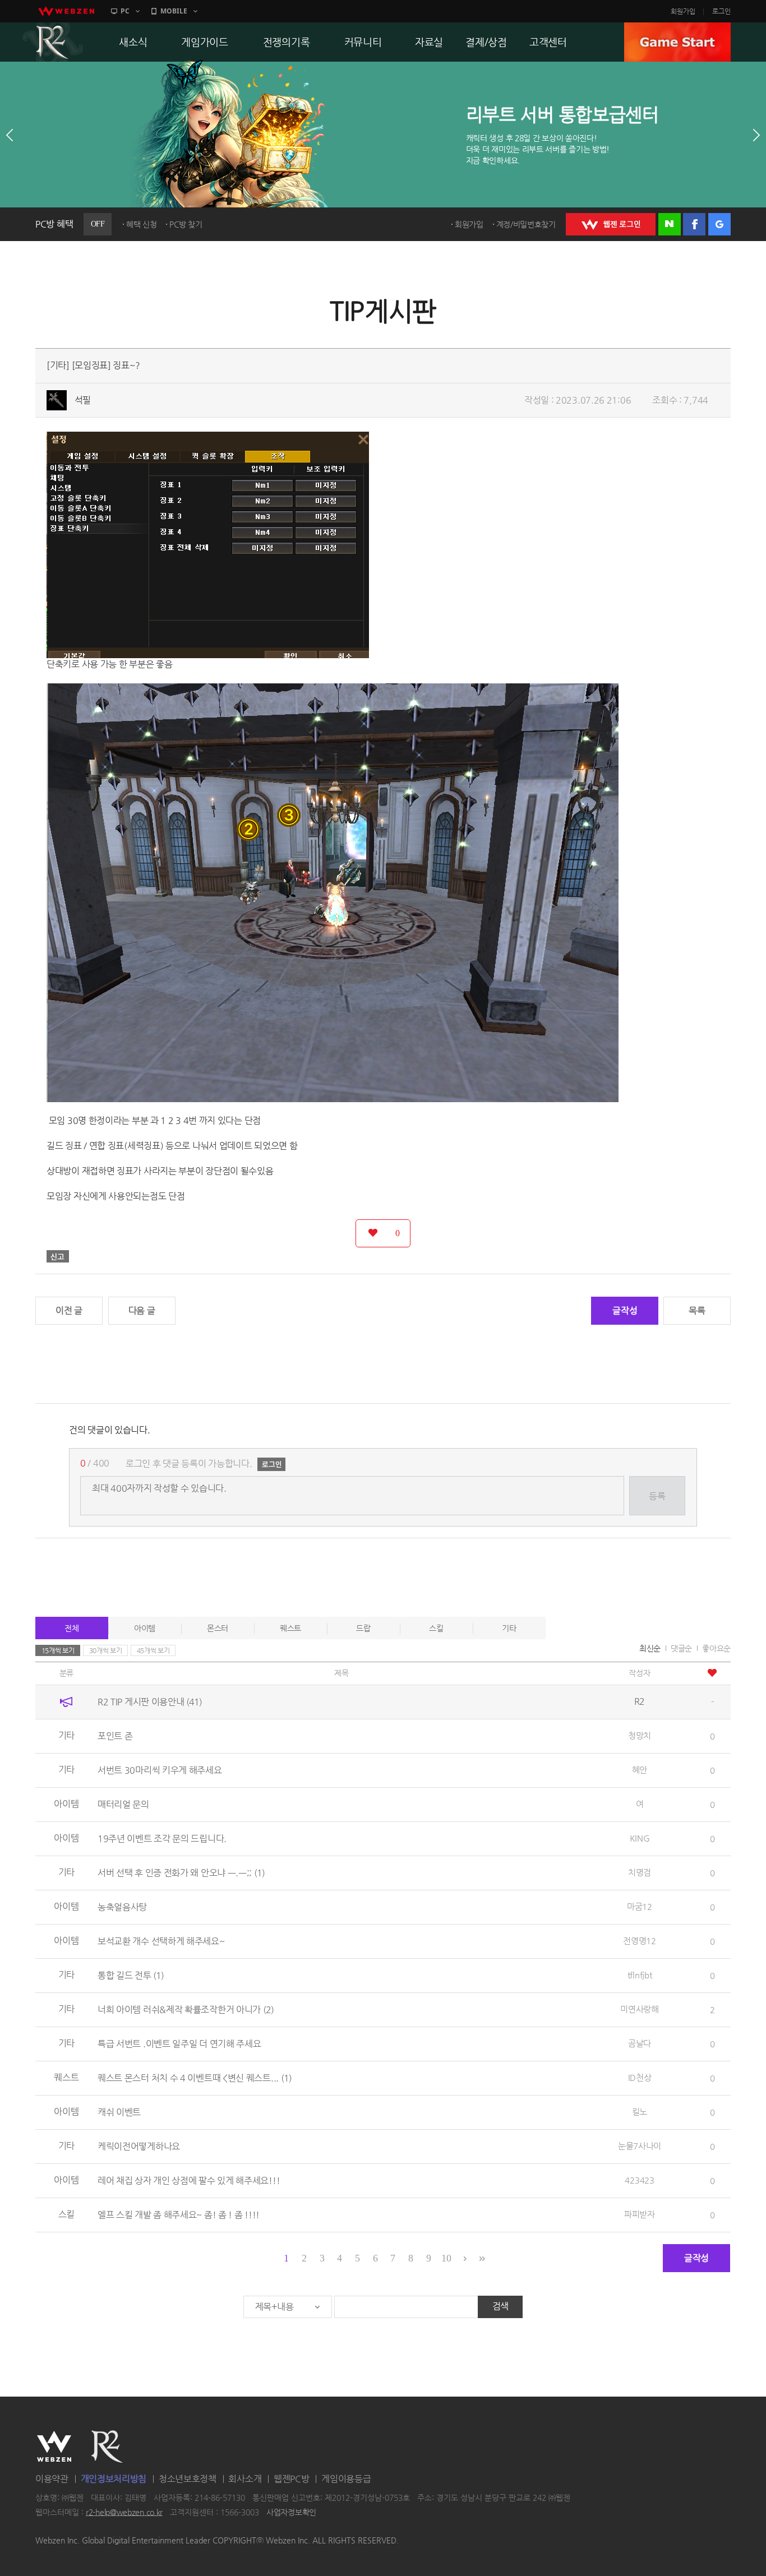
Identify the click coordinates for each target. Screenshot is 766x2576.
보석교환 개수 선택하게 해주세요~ (161, 1941)
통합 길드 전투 (131, 1975)
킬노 (640, 2112)
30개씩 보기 (106, 1650)
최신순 (650, 1648)
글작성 (625, 1310)
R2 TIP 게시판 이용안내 (150, 1702)
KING (640, 1838)
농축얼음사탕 (122, 1907)
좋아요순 (716, 1648)
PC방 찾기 (186, 224)
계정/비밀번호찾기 (526, 224)
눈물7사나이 (640, 2146)
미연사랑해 (640, 2009)
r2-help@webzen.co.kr (124, 2512)
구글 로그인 (719, 224)
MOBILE (174, 11)
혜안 (640, 1770)
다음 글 (142, 1310)
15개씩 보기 (58, 1650)
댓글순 (681, 1648)
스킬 (436, 1628)
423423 (639, 2180)
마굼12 (640, 1906)
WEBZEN (54, 2446)
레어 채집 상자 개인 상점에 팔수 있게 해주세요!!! (189, 2180)
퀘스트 (290, 1628)
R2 (53, 42)
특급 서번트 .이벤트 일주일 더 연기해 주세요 (179, 2044)
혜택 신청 (142, 224)
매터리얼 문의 (123, 1804)
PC (125, 11)
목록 (697, 1310)
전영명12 (640, 1941)
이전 (10, 135)
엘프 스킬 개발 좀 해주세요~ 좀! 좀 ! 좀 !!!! (179, 2215)
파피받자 (640, 2214)
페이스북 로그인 (694, 224)
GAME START (677, 42)
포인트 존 (115, 1736)
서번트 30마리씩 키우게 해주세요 (160, 1770)
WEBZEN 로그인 (611, 224)
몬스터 (218, 1628)
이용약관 (52, 2479)
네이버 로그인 (670, 224)
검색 (500, 2306)
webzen (66, 11)
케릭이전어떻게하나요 (139, 2146)
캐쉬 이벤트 (119, 2112)
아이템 (145, 1628)
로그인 (721, 11)
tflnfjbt (640, 1975)
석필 (83, 400)
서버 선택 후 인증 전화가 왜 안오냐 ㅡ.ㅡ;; (181, 1873)
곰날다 (640, 2043)
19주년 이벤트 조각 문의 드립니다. (162, 1839)
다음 (756, 135)
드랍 (363, 1628)
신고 (58, 1256)
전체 (71, 1628)
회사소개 (245, 2479)
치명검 (640, 1872)
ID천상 (640, 2077)
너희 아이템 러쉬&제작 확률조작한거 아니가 (186, 2010)
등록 (657, 1496)
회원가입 (683, 11)
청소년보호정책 (188, 2479)
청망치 (640, 1735)
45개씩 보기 (153, 1650)
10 (446, 2258)
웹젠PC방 (292, 2479)
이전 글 (69, 1310)
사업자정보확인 (291, 2512)
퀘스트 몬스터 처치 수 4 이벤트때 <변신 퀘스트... (195, 2078)
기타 (509, 1628)
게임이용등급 (346, 2479)
